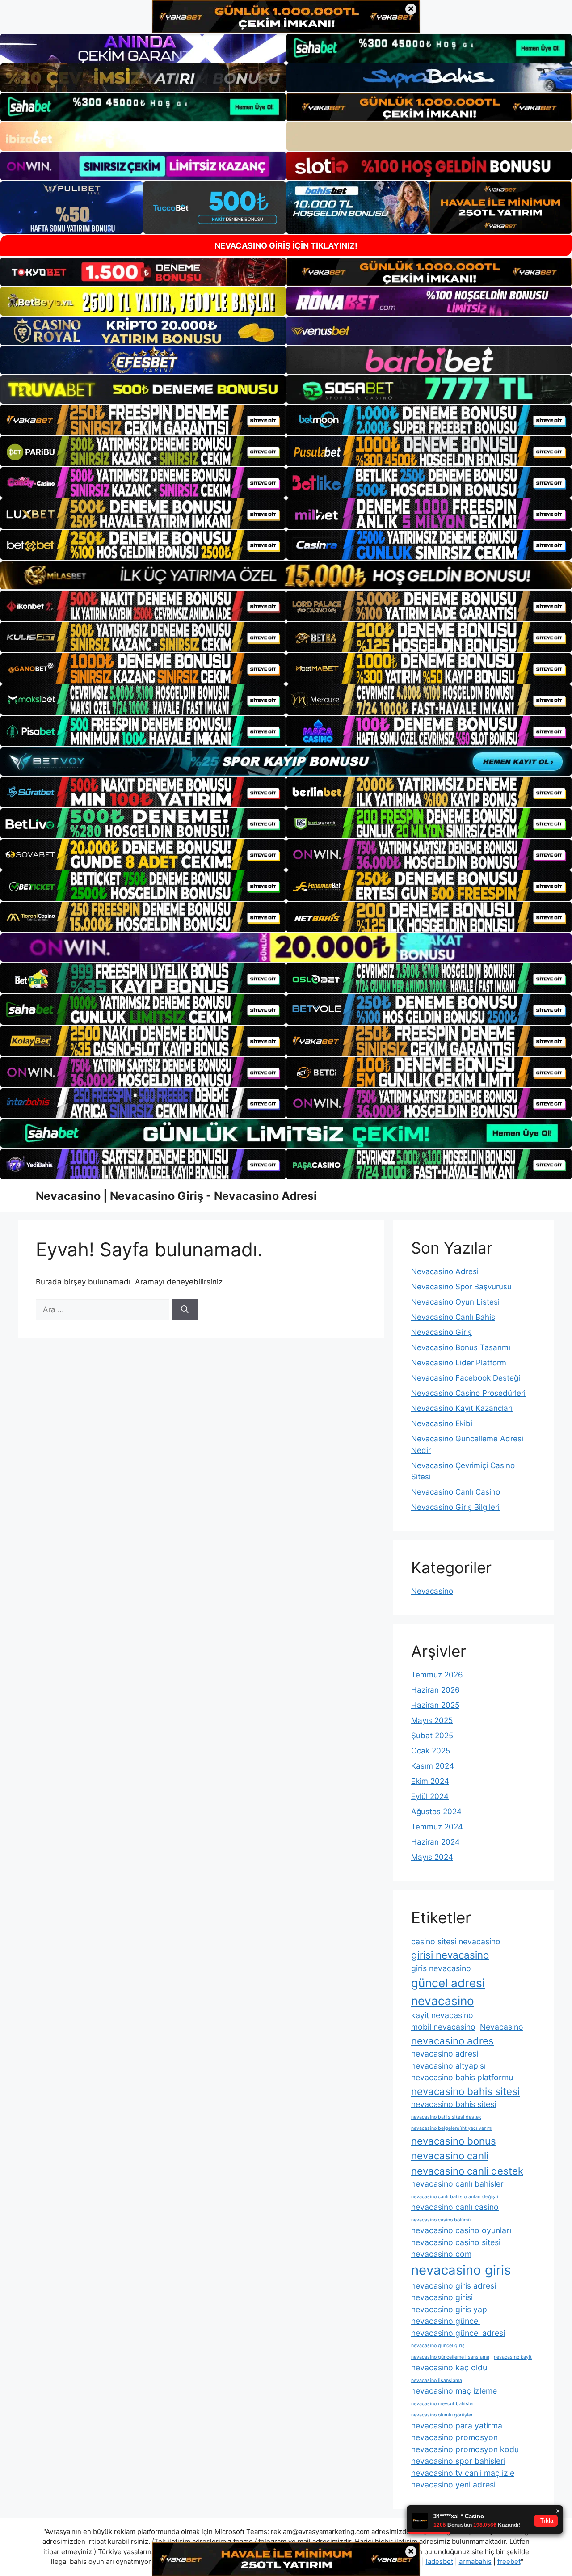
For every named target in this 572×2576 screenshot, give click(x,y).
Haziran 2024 (435, 1842)
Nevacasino (432, 1591)
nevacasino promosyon (454, 2437)
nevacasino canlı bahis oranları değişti (455, 2197)
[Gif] (286, 575)
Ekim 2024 (430, 1781)
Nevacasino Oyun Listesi (455, 1302)
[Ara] (185, 1310)
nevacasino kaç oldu (449, 2367)
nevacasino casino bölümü (441, 2220)
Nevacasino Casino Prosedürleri (468, 1393)
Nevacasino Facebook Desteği (466, 1378)
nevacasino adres (452, 2041)
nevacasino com (441, 2254)
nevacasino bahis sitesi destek (446, 2117)
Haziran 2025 (435, 1705)
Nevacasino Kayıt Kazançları (462, 1408)
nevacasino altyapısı (448, 2066)
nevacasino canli (450, 2156)
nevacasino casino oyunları (461, 2230)
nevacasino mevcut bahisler (443, 2404)
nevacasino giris (461, 2270)
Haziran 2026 (435, 1690)
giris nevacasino (441, 1968)
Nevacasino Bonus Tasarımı (461, 1347)
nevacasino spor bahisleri (458, 2461)
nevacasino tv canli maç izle (463, 2473)
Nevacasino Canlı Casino (456, 1492)
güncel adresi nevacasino (448, 1992)
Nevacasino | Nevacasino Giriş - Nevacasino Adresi (176, 1196)
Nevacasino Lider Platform (459, 1363)
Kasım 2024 (433, 1766)
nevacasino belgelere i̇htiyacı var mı (452, 2128)
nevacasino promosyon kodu (465, 2449)
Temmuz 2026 (437, 1675)
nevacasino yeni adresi (453, 2485)
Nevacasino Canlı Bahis (453, 1317)
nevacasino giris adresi (454, 2286)
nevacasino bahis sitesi (465, 2091)
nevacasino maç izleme (454, 2391)
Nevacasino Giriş (442, 1332)
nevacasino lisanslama (437, 2380)
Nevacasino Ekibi (442, 1423)
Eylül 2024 (430, 1796)
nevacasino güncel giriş (438, 2346)
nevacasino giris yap (449, 2309)
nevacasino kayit (513, 2357)
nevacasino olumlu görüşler (442, 2415)
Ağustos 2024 (436, 1812)
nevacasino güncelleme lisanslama (450, 2357)
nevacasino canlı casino (455, 2207)
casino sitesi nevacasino (456, 1941)
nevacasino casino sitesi (456, 2242)
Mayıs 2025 (432, 1720)
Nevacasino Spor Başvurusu (461, 1287)
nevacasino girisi (442, 2297)
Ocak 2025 (431, 1751)
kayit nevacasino (442, 2015)
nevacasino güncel (446, 2321)
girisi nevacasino (450, 1955)
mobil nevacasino (443, 2027)
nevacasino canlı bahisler (457, 2184)
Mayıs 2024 (432, 1857)
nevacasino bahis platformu (462, 2077)
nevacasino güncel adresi (458, 2333)
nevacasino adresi (445, 2054)
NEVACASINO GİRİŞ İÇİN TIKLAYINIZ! (286, 246)
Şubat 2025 (432, 1736)
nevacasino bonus (454, 2141)
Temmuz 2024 (437, 1827)
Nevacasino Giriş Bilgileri (455, 1507)
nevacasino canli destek (467, 2171)
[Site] (143, 420)
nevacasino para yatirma (457, 2426)
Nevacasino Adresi (445, 1271)
